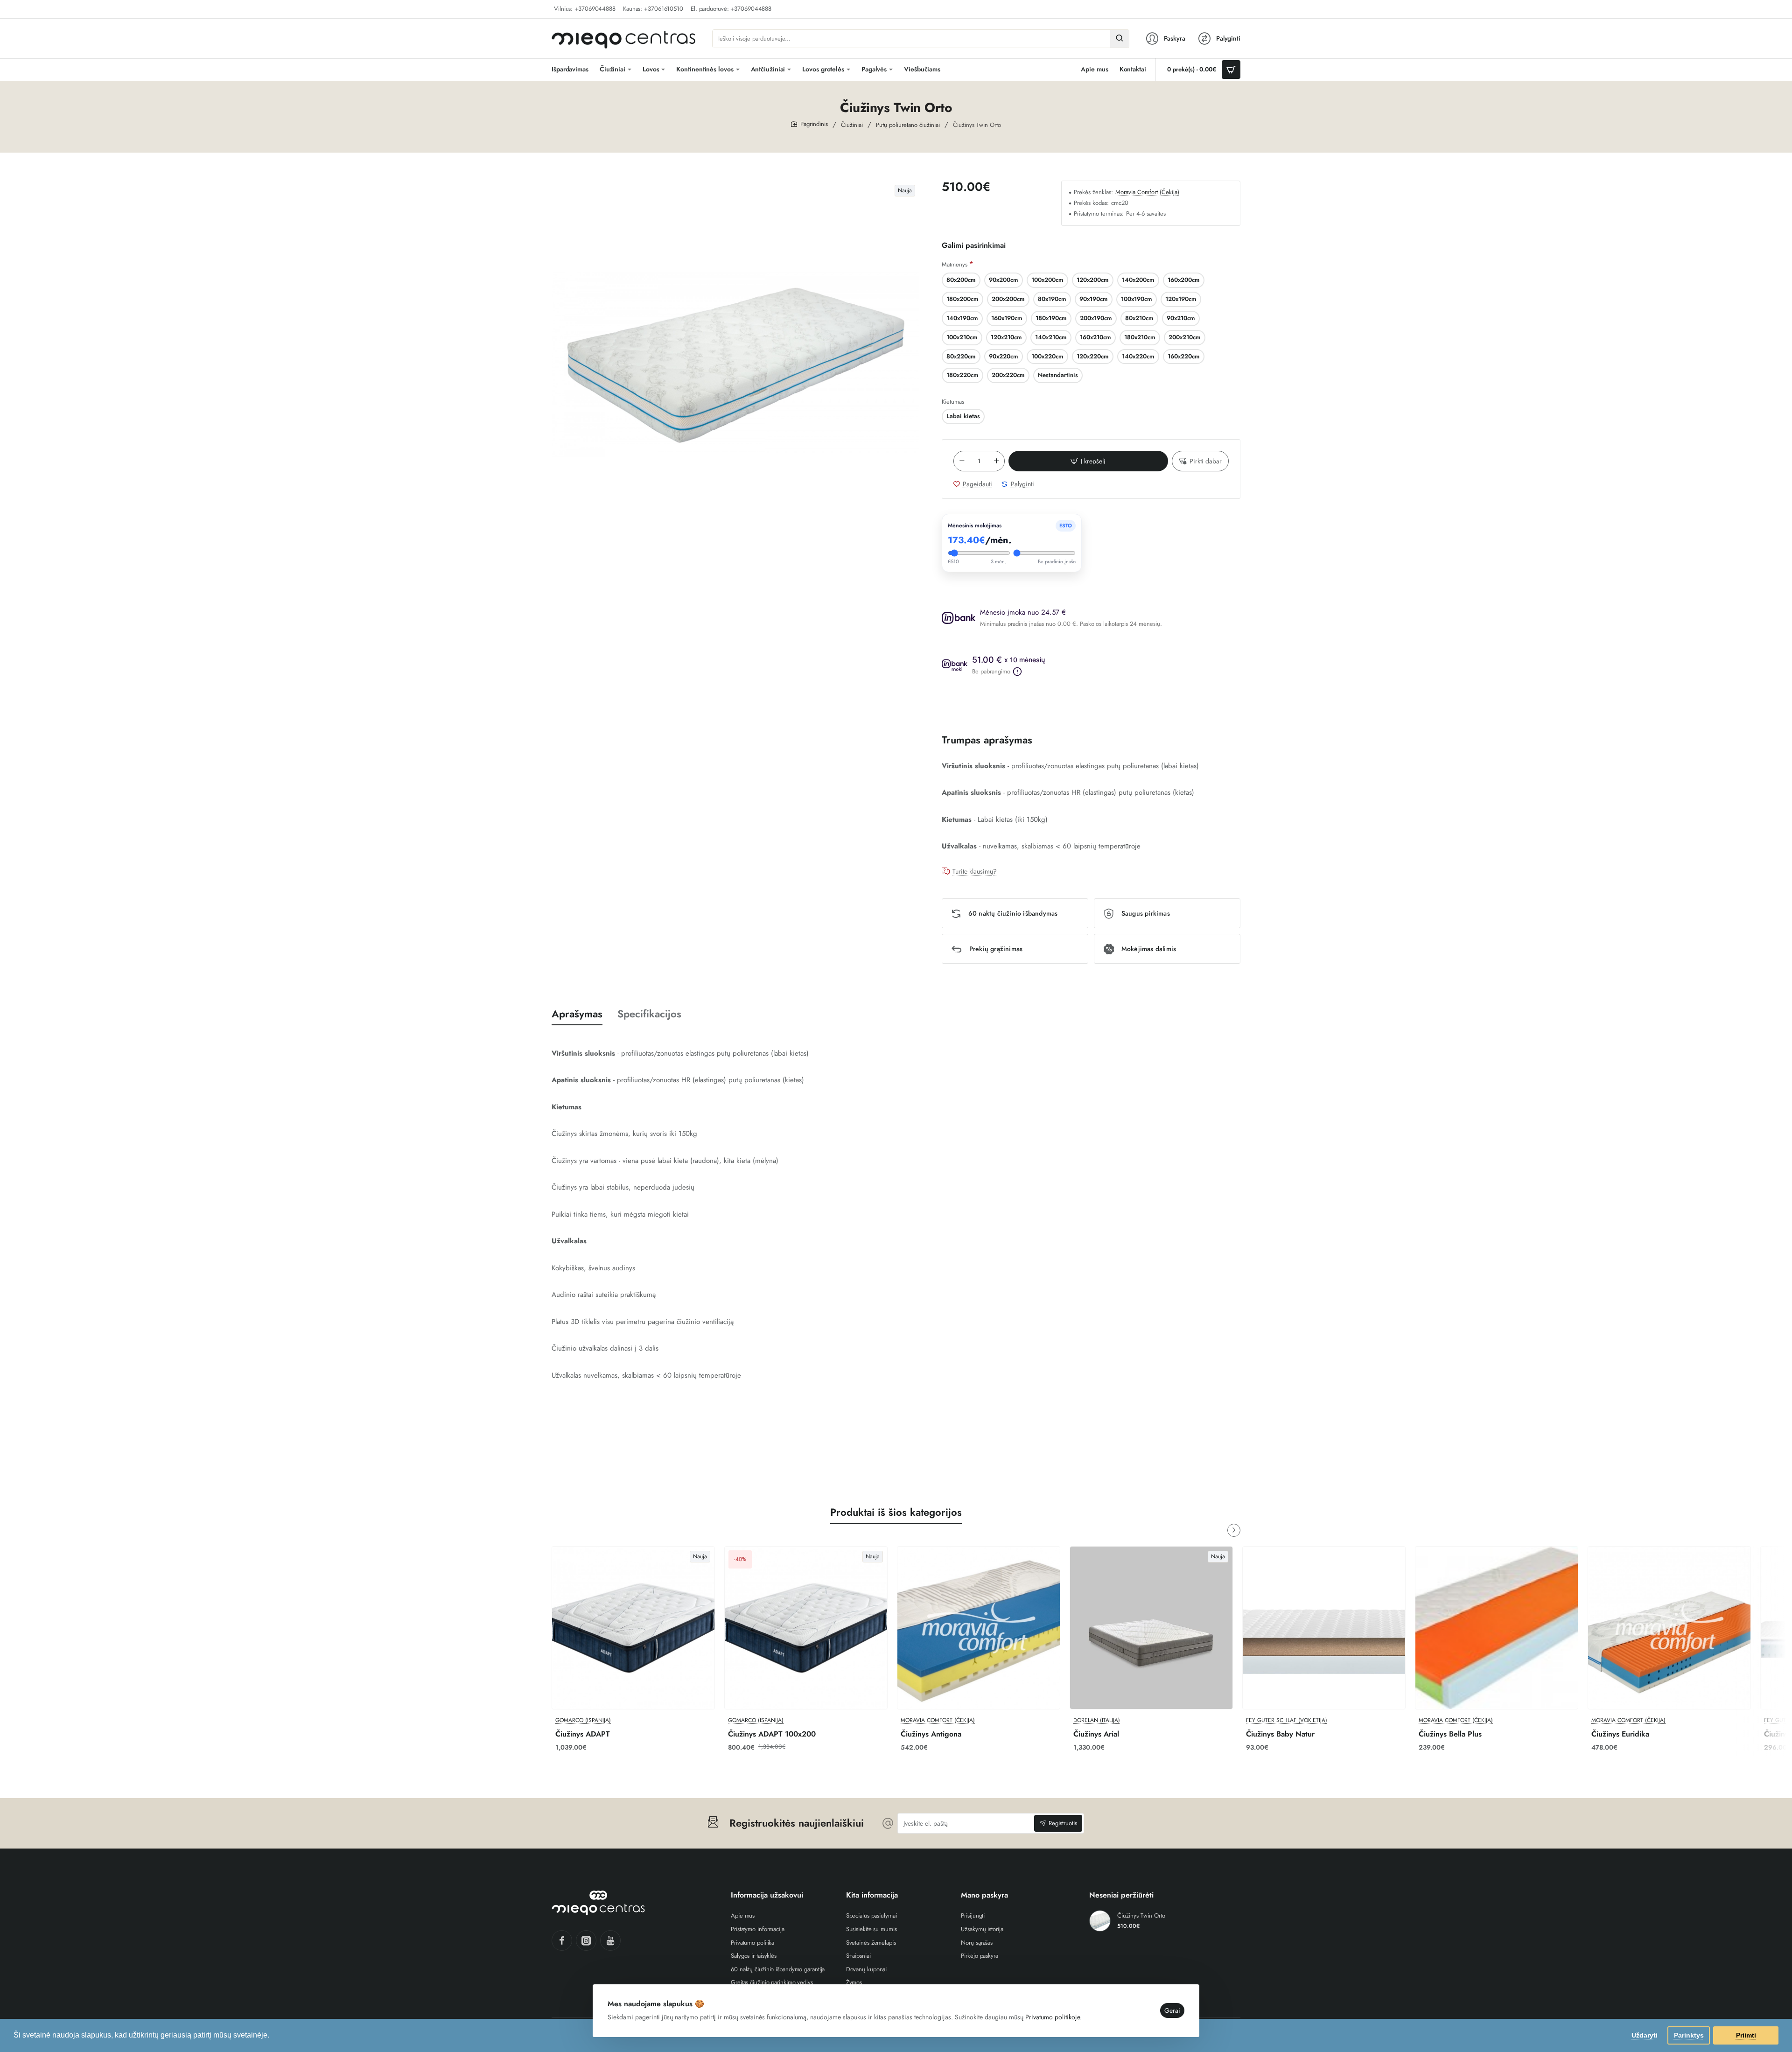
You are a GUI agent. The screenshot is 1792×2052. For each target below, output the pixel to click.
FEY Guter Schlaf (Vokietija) (1287, 1720)
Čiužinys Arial (1096, 1734)
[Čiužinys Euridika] (1669, 1628)
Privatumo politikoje (1053, 2017)
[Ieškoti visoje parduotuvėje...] (1120, 39)
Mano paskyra (984, 1895)
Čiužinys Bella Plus (1450, 1734)
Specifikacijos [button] (649, 1014)
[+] (996, 461)
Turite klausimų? (975, 872)
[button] (1088, 461)
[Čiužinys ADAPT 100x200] (806, 1628)
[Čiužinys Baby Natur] (1324, 1628)
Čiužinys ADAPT (583, 1734)
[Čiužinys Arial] (1151, 1628)
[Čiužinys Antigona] (979, 1628)
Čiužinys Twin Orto (1141, 1916)
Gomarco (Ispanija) (583, 1720)
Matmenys (955, 264)
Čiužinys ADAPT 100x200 (772, 1734)
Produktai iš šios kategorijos (896, 1512)
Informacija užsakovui (767, 1895)
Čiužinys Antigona (931, 1734)
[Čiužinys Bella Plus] (1497, 1628)
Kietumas (953, 402)
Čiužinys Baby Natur (1280, 1734)
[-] (962, 461)
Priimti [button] (1746, 2035)
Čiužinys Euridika (1620, 1734)
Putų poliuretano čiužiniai (908, 125)
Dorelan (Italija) (1097, 1720)
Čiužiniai (852, 125)
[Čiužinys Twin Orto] (1100, 1921)
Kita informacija (872, 1895)
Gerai (1172, 2010)
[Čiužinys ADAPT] (633, 1628)
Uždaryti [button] (1645, 2035)
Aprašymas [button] (577, 1014)
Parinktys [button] (1689, 2035)
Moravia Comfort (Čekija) (1147, 193)
